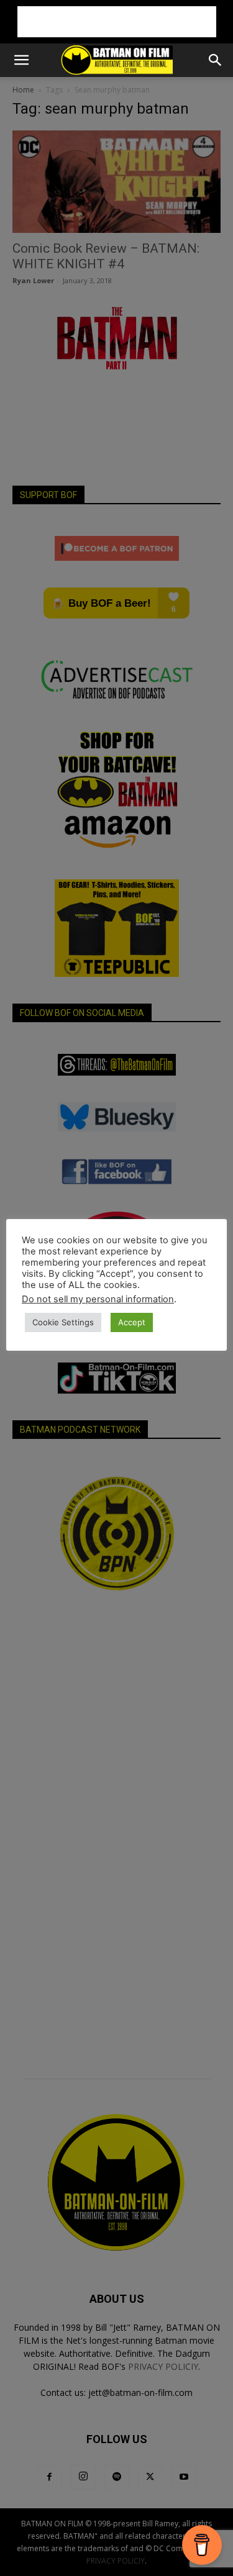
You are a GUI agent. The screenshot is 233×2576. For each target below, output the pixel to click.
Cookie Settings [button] (63, 1322)
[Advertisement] (117, 22)
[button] (21, 60)
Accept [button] (132, 1322)
